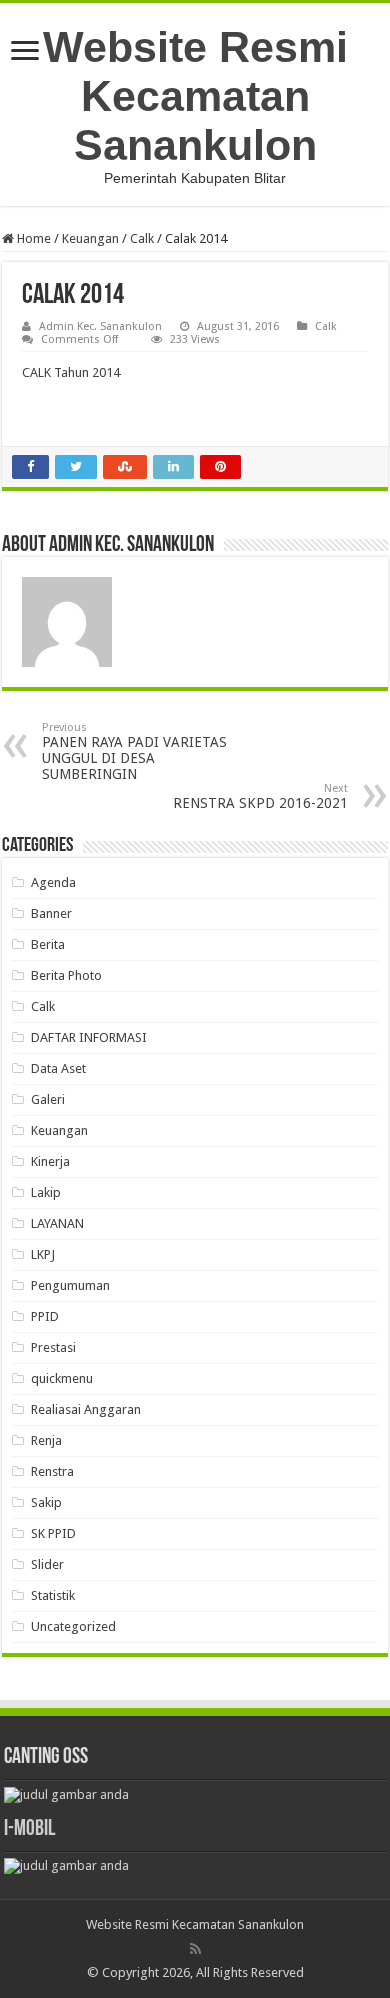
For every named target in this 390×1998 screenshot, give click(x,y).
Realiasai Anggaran (86, 1409)
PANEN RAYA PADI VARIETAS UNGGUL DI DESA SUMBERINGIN (134, 751)
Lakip (46, 1192)
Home (32, 238)
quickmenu (62, 1378)
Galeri (48, 1099)
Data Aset (58, 1068)
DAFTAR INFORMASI (89, 1037)
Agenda (53, 882)
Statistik (53, 1595)
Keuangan (90, 238)
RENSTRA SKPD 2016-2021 (260, 796)
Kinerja (50, 1161)
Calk (142, 238)
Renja (46, 1440)
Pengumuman (70, 1285)
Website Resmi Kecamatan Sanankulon (195, 96)
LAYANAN (57, 1223)
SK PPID (53, 1533)
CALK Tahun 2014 (71, 372)
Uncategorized (73, 1626)
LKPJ (43, 1254)
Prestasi (53, 1347)
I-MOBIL (29, 1829)
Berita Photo (66, 975)
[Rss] (195, 1949)
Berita (48, 944)
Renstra (52, 1471)
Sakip (46, 1502)
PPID (45, 1316)
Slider (47, 1564)
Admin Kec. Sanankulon (100, 326)
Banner (51, 913)
